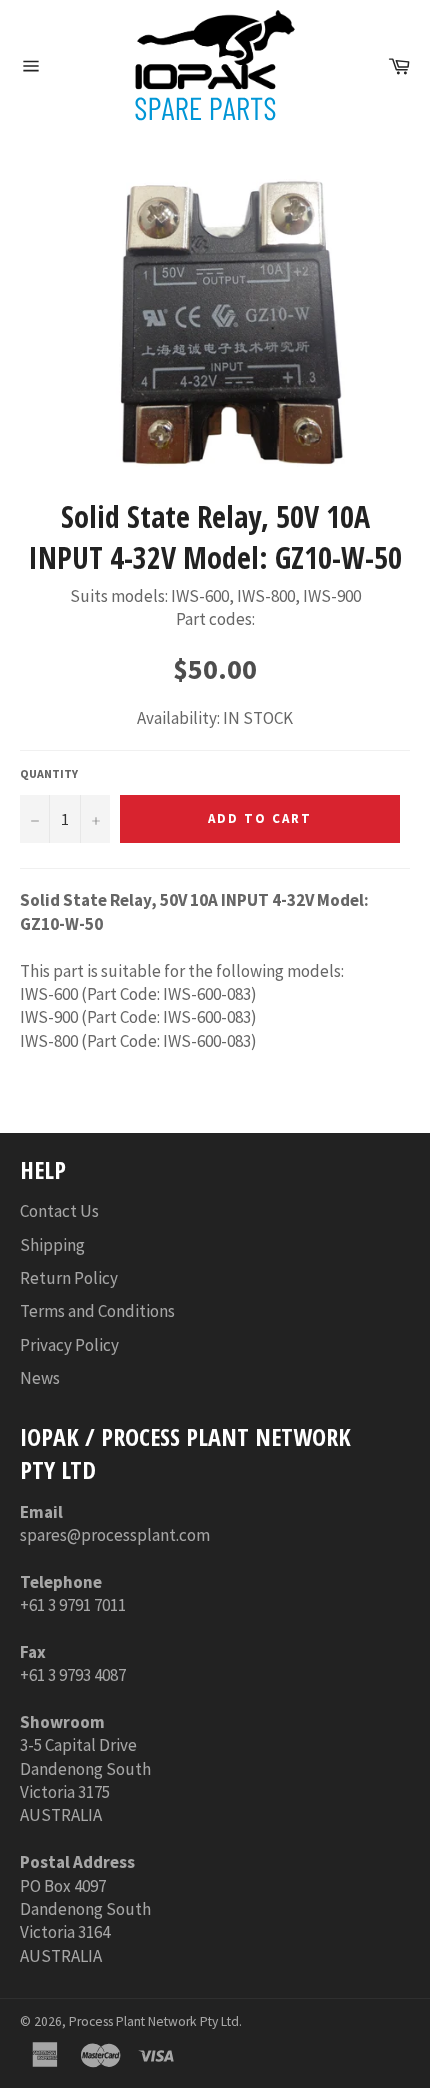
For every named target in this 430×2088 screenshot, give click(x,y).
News (40, 1378)
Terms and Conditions (97, 1311)
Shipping (52, 1245)
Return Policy (69, 1278)
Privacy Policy (69, 1345)
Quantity (49, 773)
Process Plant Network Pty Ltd (154, 2021)
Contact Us (59, 1211)
